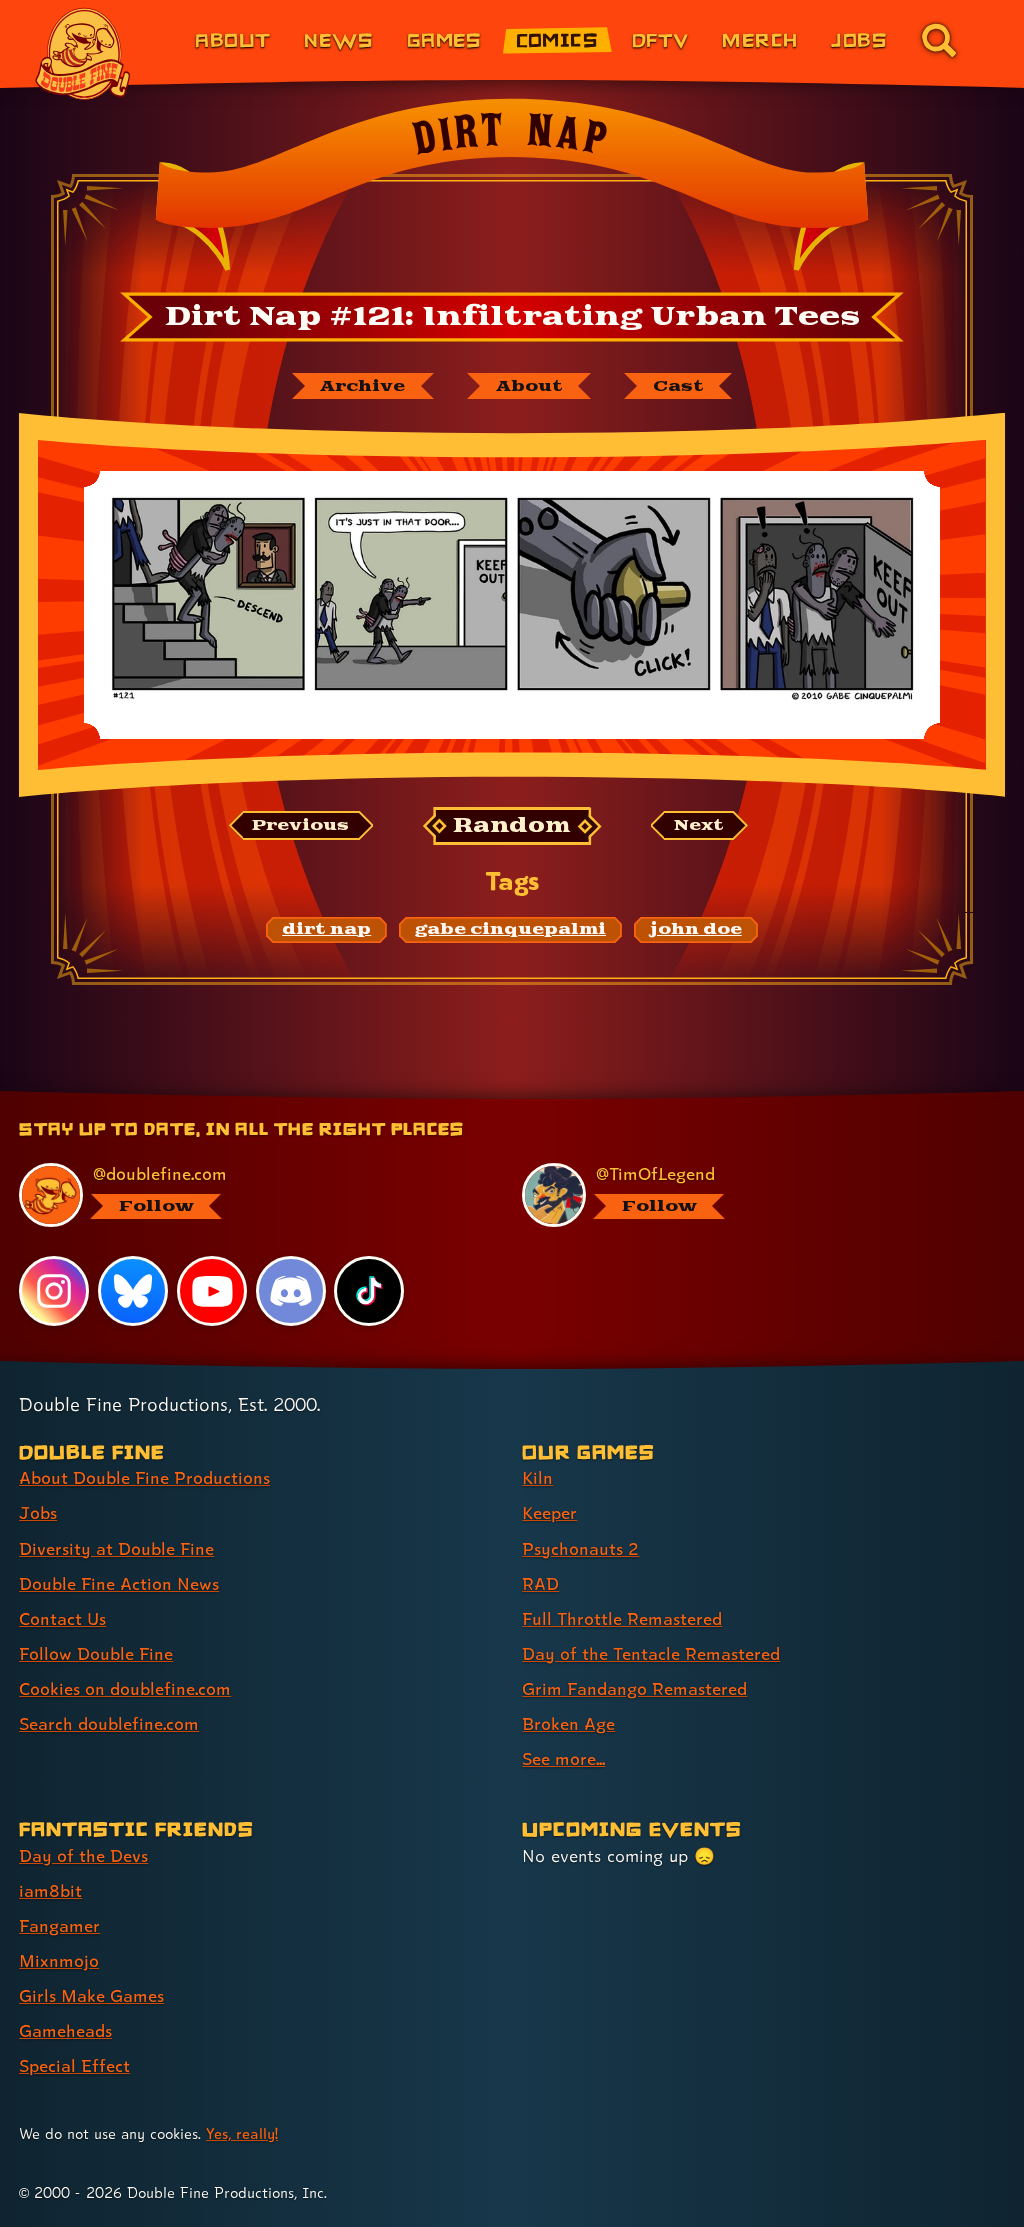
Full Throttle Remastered (622, 1618)
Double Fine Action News (119, 1583)
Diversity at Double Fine (116, 1548)
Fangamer (59, 1925)
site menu (494, 1098)
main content (603, 1098)
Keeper (549, 1512)
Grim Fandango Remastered (634, 1688)
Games (444, 39)
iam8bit (50, 1890)
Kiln (537, 1477)
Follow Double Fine (96, 1653)
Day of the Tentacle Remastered (651, 1653)
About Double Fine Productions (144, 1477)
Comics (557, 39)
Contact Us (62, 1618)
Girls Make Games (91, 1995)
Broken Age (568, 1723)
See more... (563, 1758)
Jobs (859, 39)
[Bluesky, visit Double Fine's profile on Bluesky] (133, 1291)
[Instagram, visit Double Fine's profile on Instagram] (54, 1291)
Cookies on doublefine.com (125, 1688)
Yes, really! (242, 2133)
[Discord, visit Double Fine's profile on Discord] (291, 1291)
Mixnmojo (59, 1960)
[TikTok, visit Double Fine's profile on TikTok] (369, 1291)
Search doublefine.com (109, 1723)
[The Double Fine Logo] (83, 54)
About (232, 39)
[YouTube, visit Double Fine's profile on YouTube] (212, 1291)
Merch (759, 39)
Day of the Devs (83, 1855)
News (338, 39)
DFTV (660, 39)
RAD (540, 1583)
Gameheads (65, 2030)
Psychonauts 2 (580, 1548)
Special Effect (74, 2065)
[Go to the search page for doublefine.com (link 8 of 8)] (939, 40)
